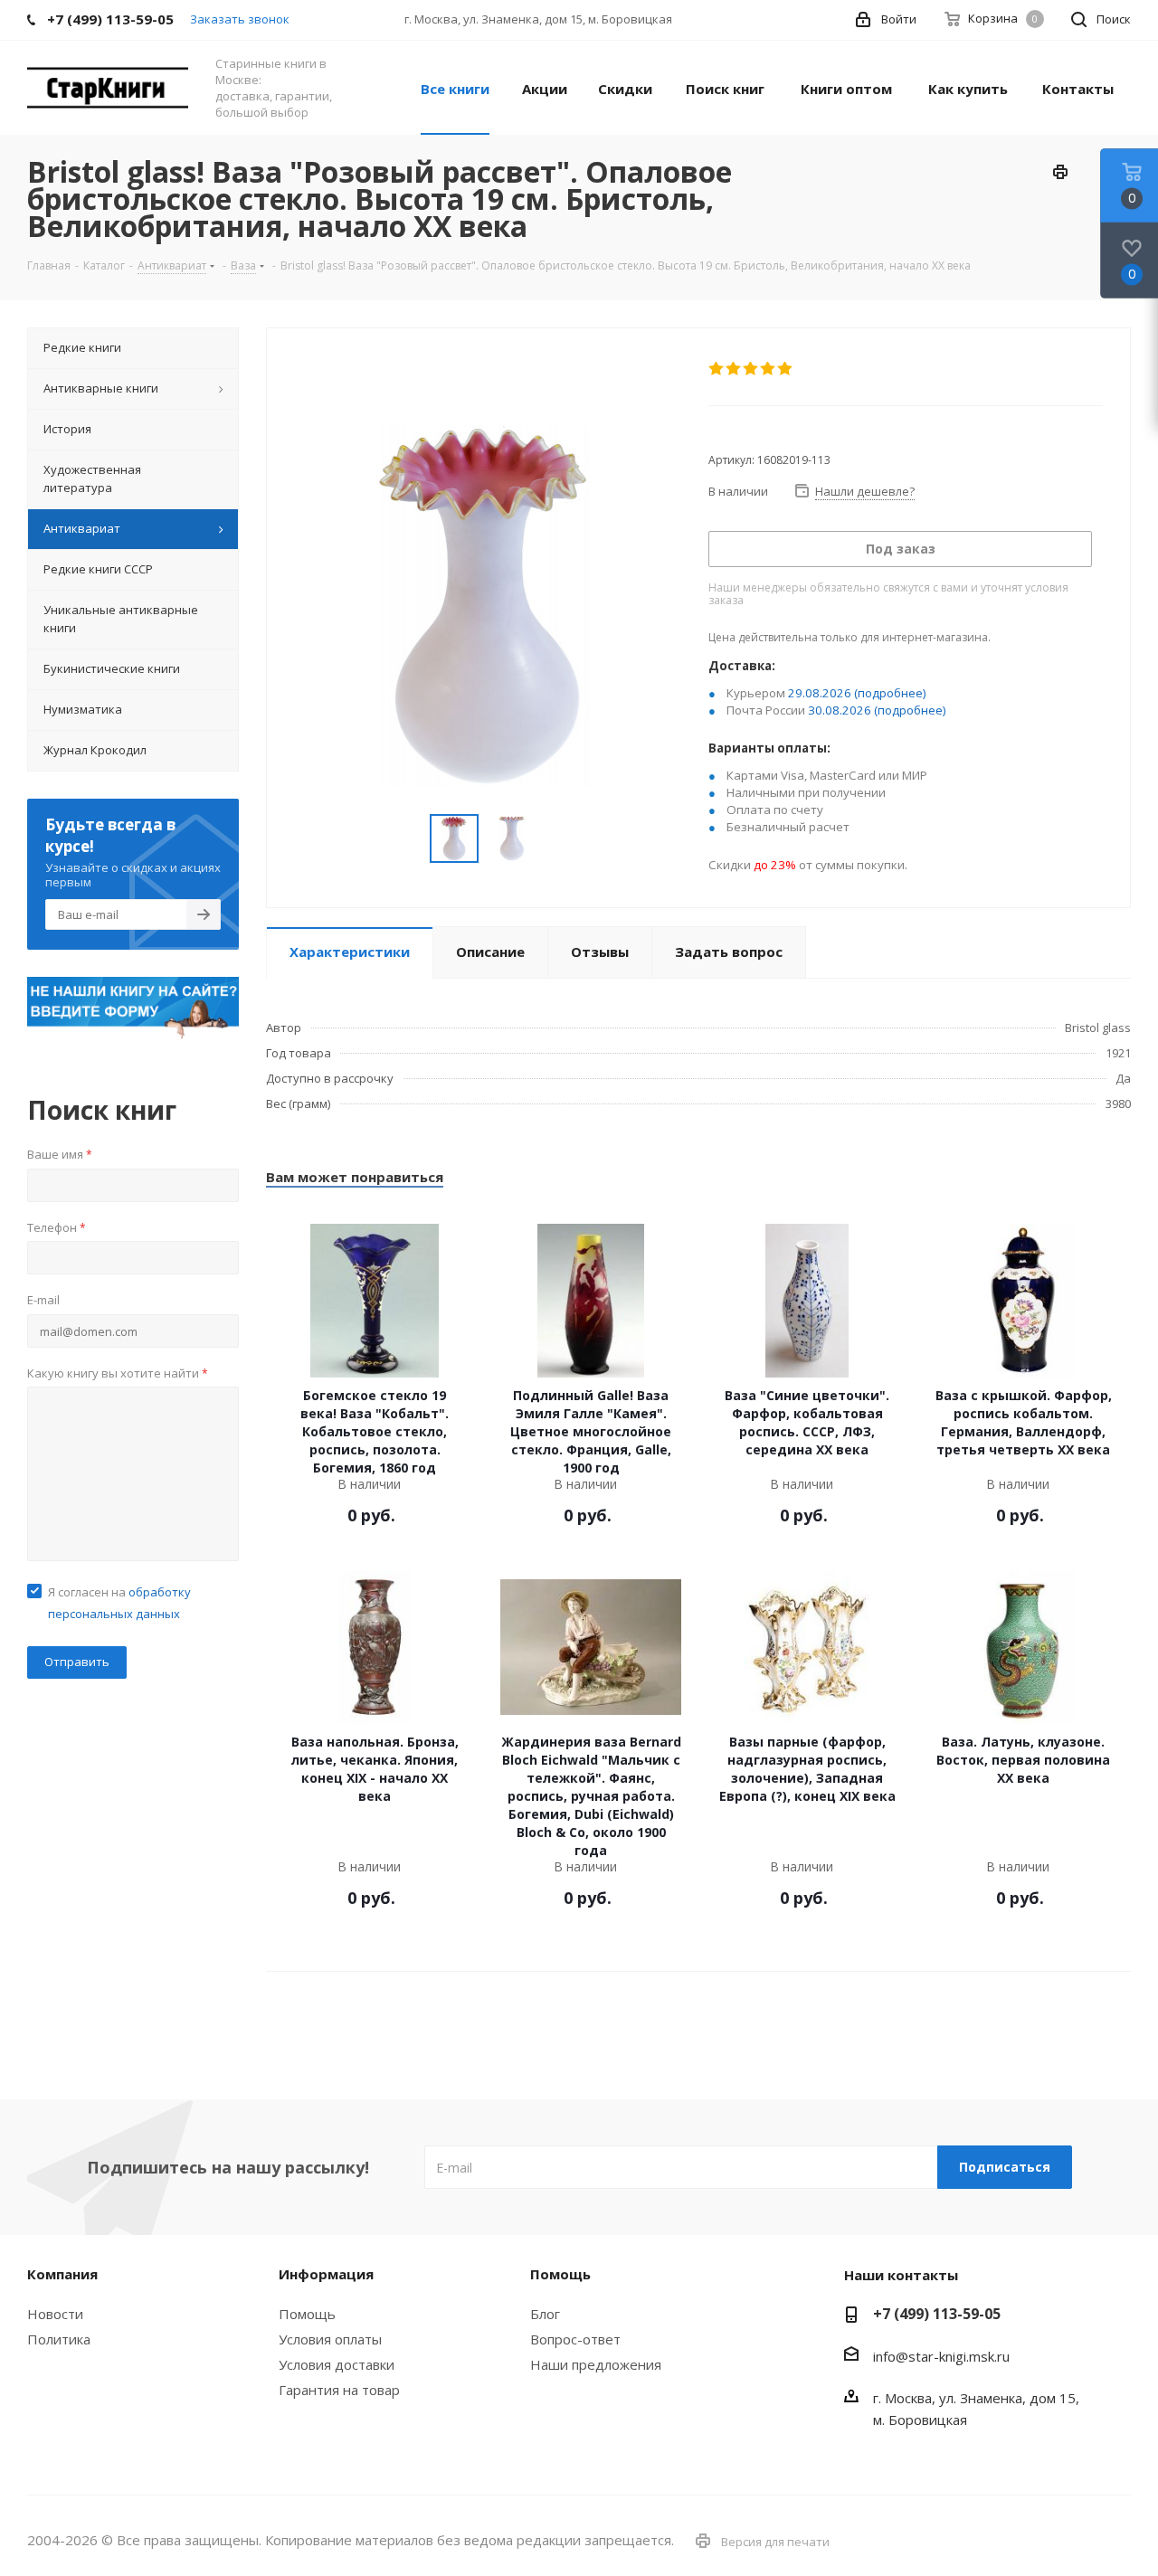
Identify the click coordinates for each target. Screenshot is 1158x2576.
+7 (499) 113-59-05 (937, 2314)
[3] (751, 369)
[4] (769, 369)
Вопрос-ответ (575, 2339)
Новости (55, 2314)
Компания (62, 2274)
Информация (326, 2274)
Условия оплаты (330, 2339)
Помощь (307, 2314)
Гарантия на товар (339, 2390)
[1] (717, 369)
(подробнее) (890, 693)
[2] (734, 369)
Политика (59, 2339)
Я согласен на (119, 1603)
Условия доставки (337, 2364)
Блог (545, 2314)
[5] (786, 369)
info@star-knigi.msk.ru (941, 2356)
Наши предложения (596, 2364)
